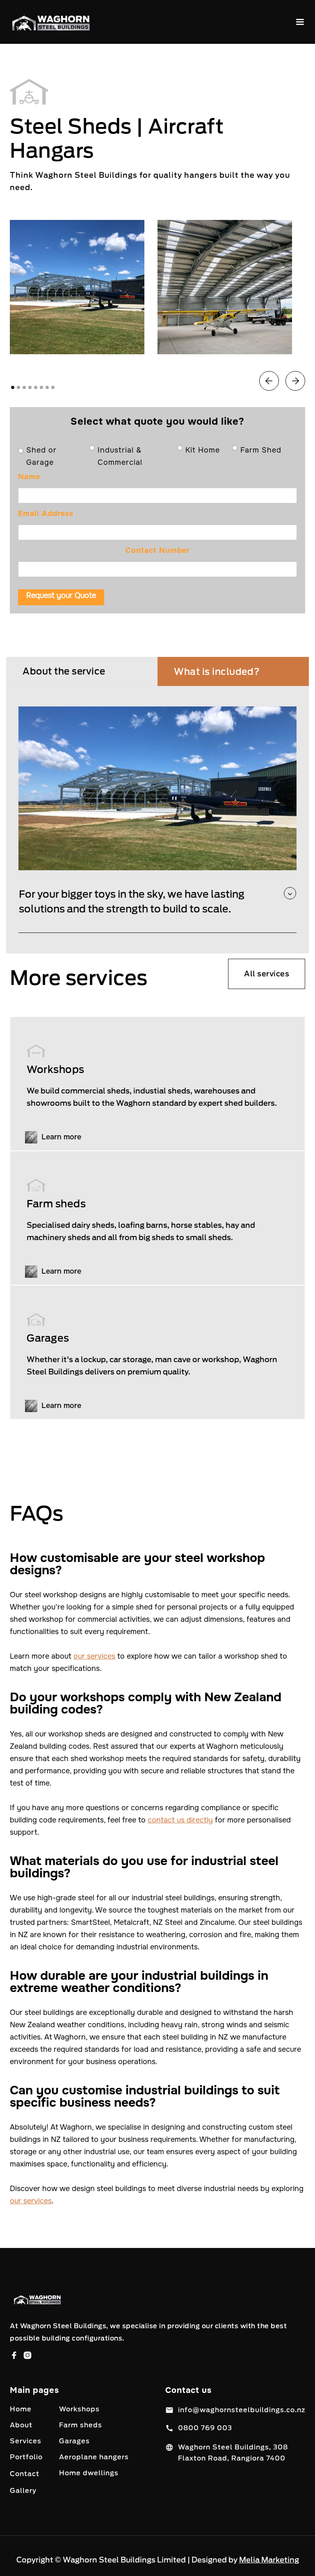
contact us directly (180, 1820)
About (21, 2425)
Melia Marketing (269, 2560)
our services (94, 1656)
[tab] (82, 671)
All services (267, 974)
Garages (74, 2441)
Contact (25, 2474)
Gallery (23, 2491)
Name (29, 477)
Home (21, 2409)
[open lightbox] (77, 287)
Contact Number (158, 550)
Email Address (46, 514)
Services (26, 2441)
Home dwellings (89, 2473)
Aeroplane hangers (94, 2457)
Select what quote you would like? (157, 421)
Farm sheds (81, 2425)
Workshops (79, 2409)
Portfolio (26, 2457)
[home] (51, 22)
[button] (300, 22)
